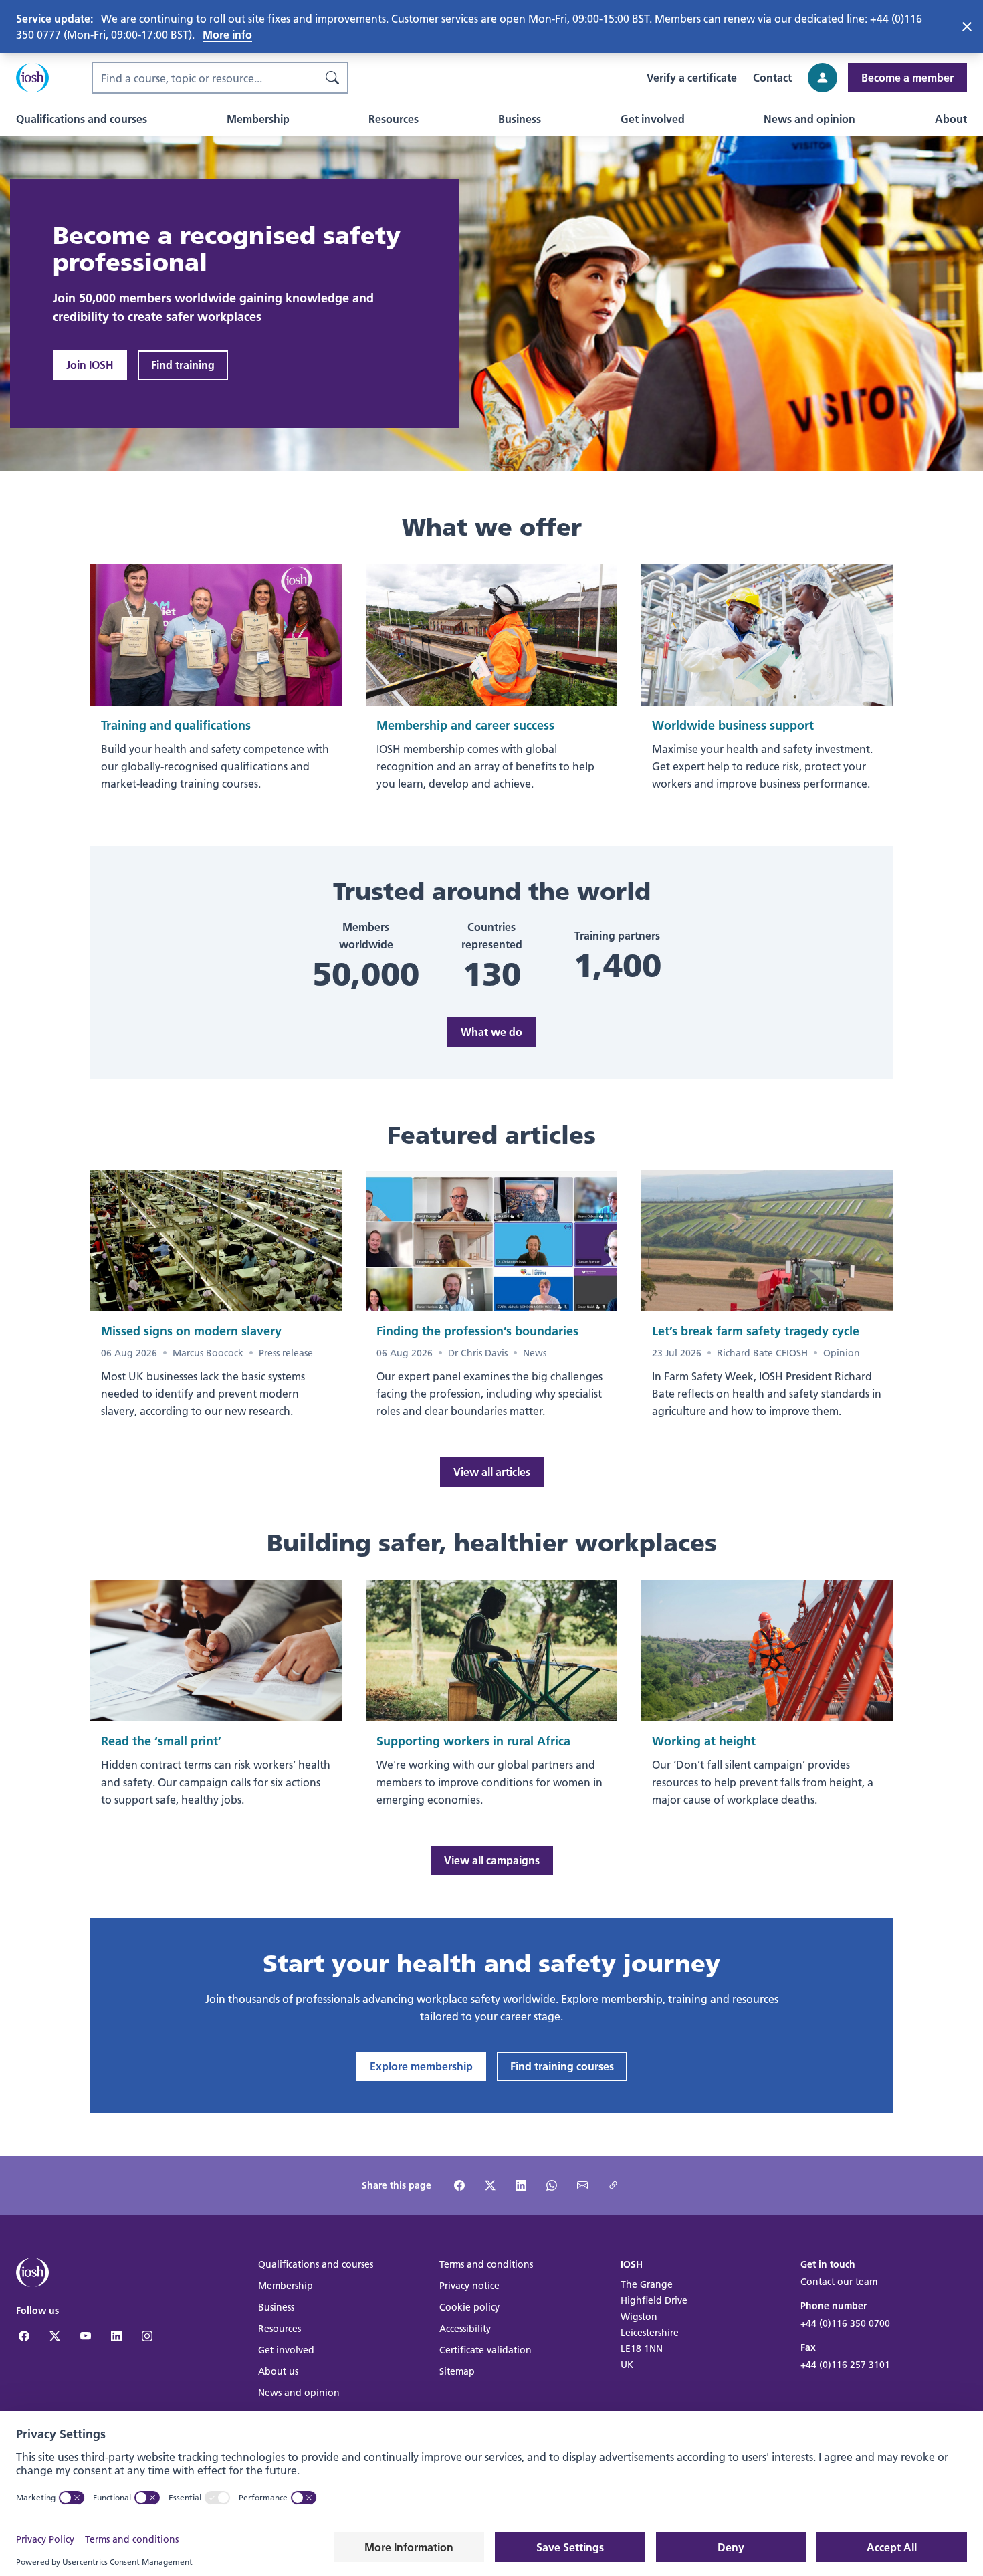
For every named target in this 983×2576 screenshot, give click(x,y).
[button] (82, 119)
